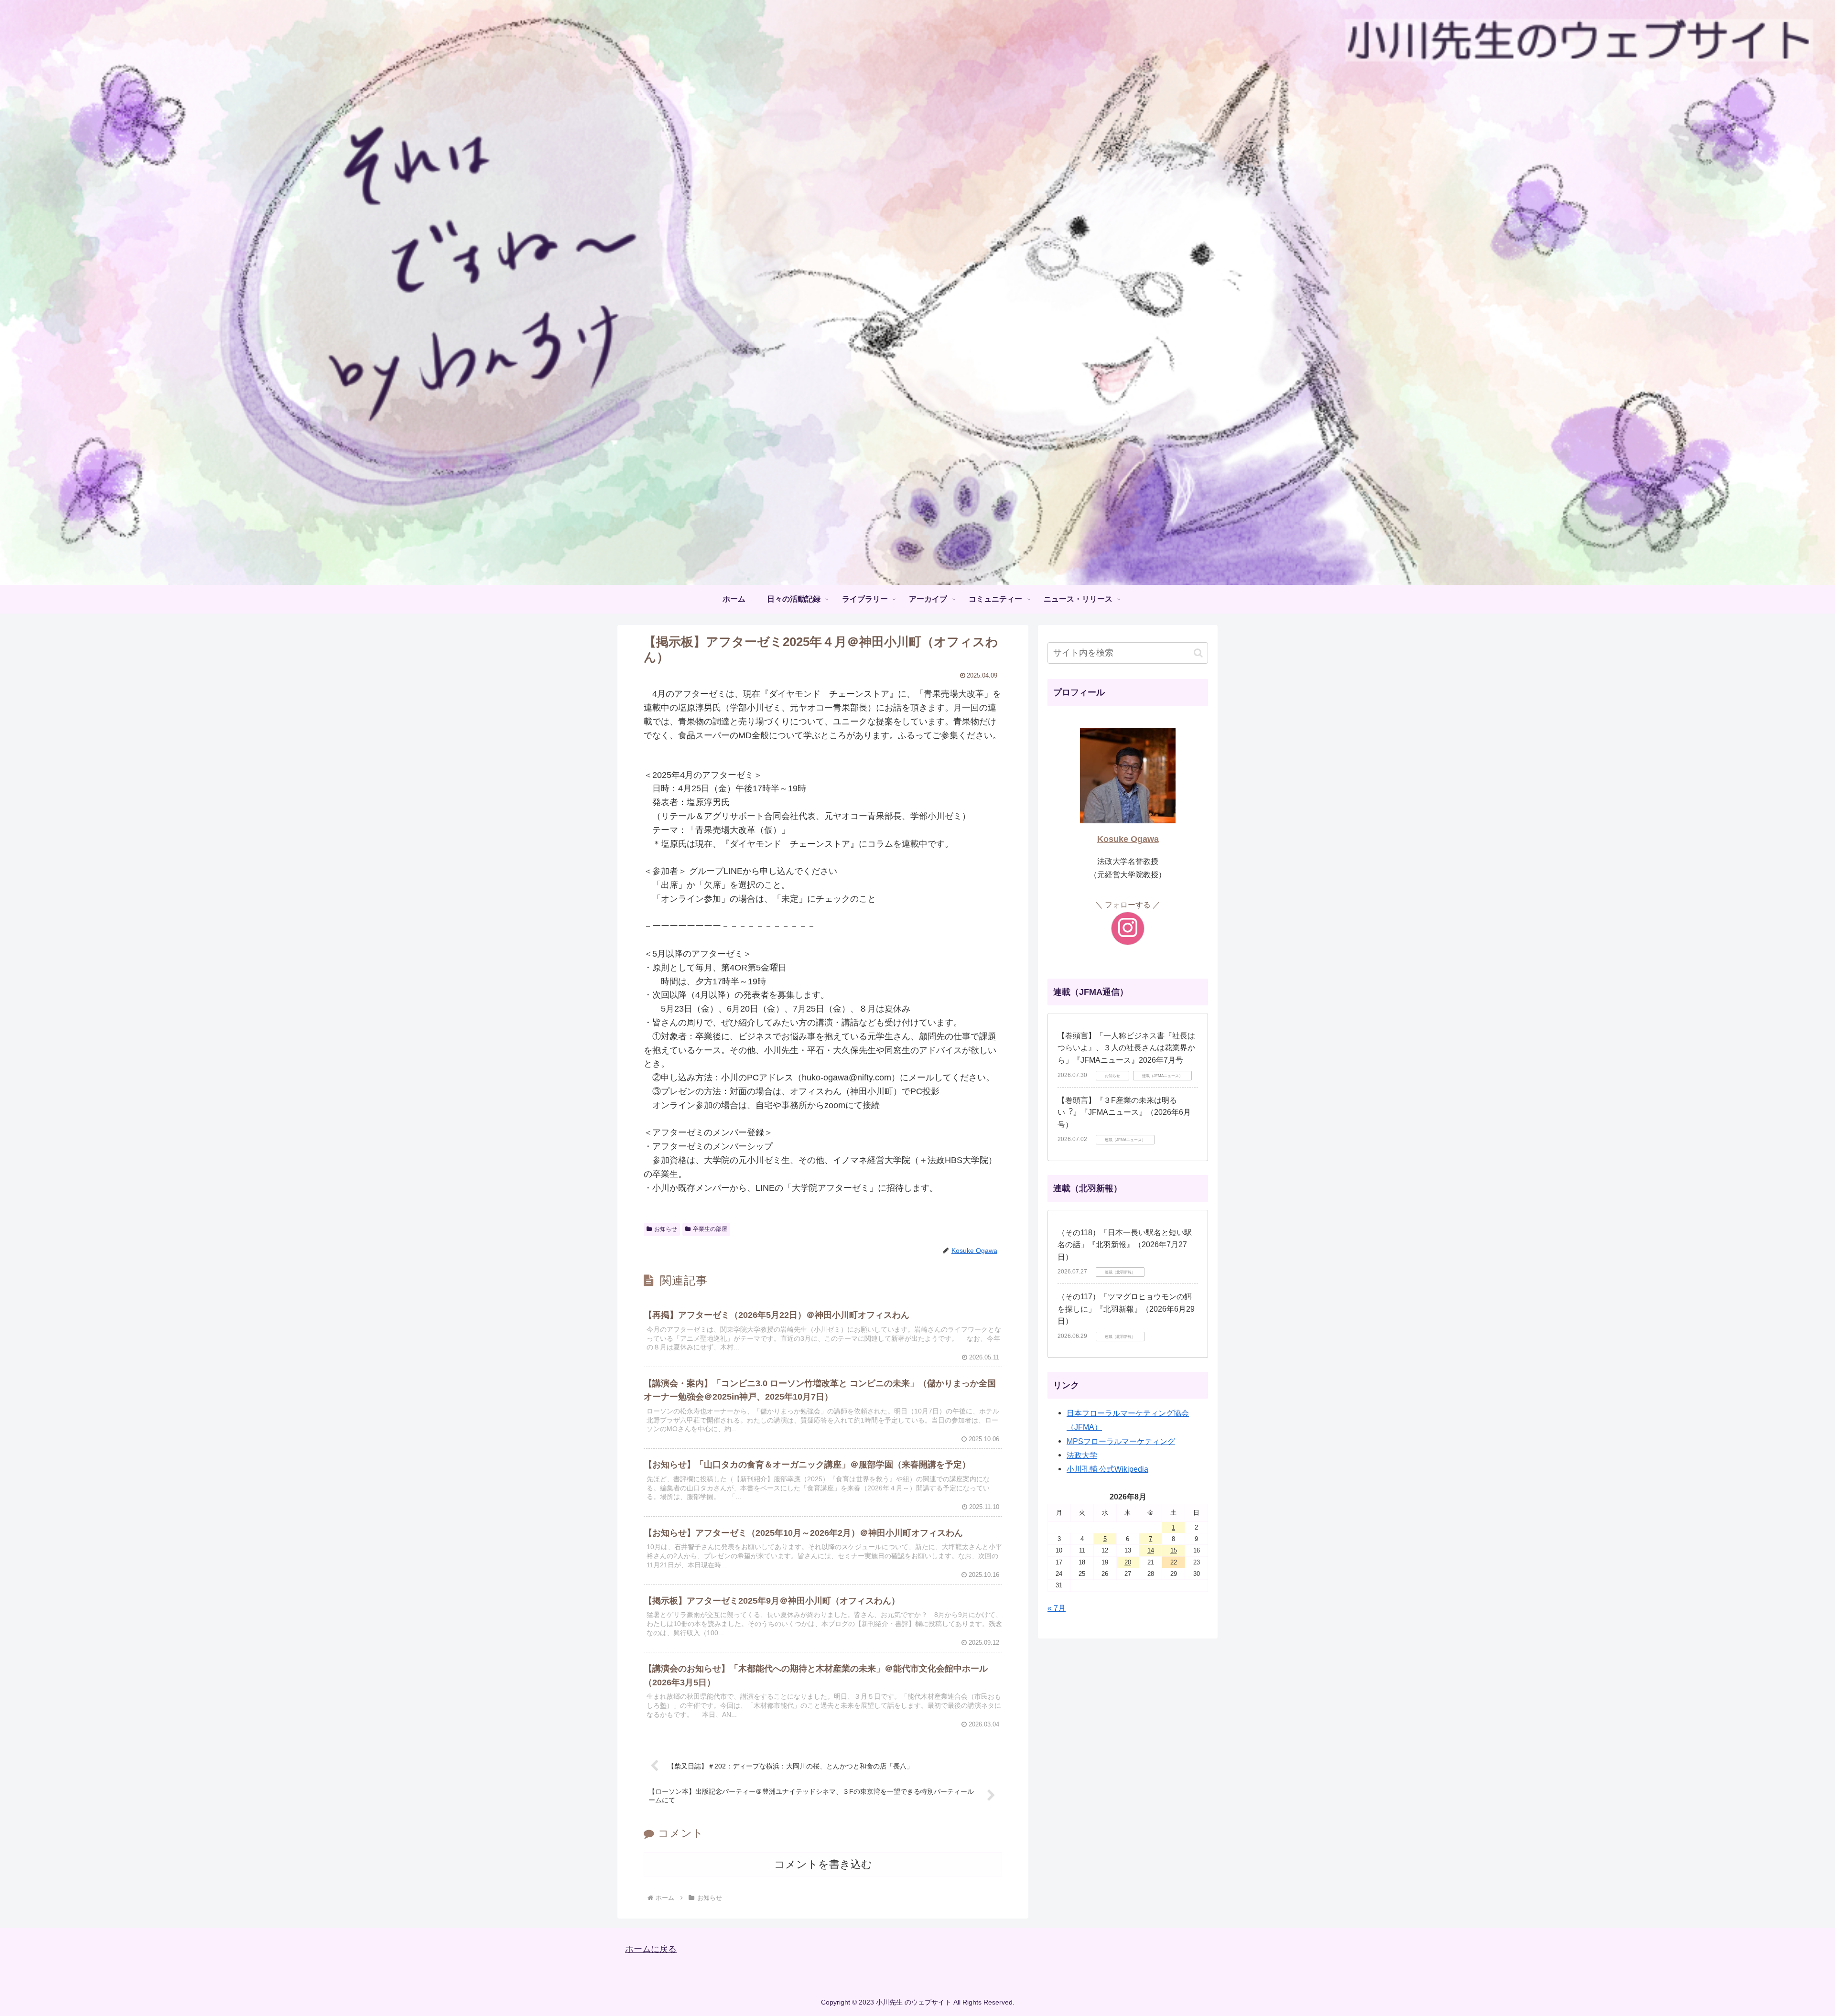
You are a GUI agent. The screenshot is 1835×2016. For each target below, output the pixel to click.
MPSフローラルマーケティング (1121, 1441)
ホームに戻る (651, 1949)
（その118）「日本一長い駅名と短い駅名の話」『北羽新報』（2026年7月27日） (1125, 1245)
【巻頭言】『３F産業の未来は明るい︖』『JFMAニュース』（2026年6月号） (1124, 1112)
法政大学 (1082, 1455)
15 (1174, 1550)
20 (1128, 1562)
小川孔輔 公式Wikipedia (1107, 1469)
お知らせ (666, 1229)
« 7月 (1057, 1608)
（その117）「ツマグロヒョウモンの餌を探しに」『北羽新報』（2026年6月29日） (1126, 1309)
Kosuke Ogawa (1128, 839)
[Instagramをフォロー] (1128, 928)
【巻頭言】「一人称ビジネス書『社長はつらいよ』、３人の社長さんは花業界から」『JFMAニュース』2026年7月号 (1126, 1048)
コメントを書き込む (823, 1864)
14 (1151, 1550)
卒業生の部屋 (710, 1229)
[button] (1198, 653)
